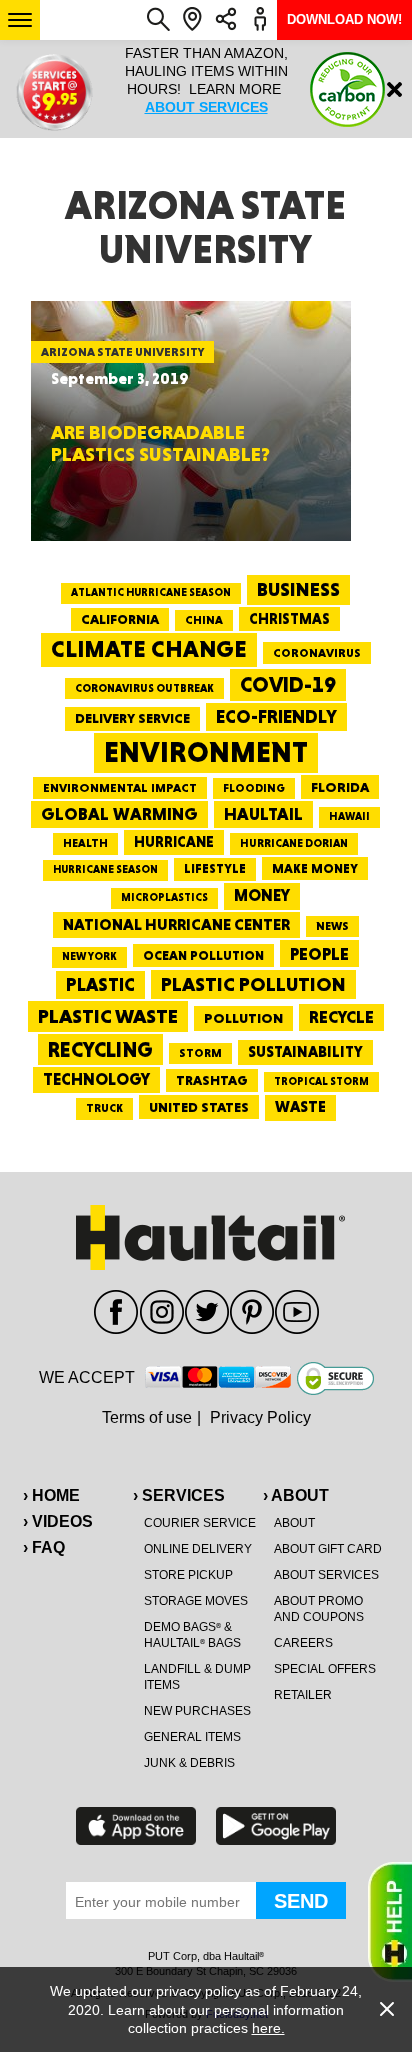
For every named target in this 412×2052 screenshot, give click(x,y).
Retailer (303, 1695)
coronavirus (317, 653)
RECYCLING (100, 1049)
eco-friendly (276, 716)
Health (85, 843)
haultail (263, 814)
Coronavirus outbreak (144, 688)
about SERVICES (206, 107)
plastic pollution (253, 984)
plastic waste (108, 1016)
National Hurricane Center (176, 924)
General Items (192, 1737)
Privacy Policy (260, 1417)
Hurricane (174, 841)
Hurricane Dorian (294, 843)
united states (199, 1107)
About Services (326, 1575)
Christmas (289, 619)
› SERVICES (179, 1495)
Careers (303, 1643)
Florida (340, 787)
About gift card (328, 1549)
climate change (149, 649)
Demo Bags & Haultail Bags (192, 1635)
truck (104, 1108)
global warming (119, 814)
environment (206, 752)
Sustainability (305, 1052)
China (204, 620)
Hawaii (349, 816)
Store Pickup (188, 1575)
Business (298, 589)
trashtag (212, 1080)
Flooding (254, 788)
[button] (20, 20)
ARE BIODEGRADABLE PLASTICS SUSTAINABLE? (160, 443)
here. (268, 2028)
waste (300, 1107)
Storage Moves (196, 1601)
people (319, 953)
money (262, 895)
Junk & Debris (189, 1763)
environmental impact (120, 788)
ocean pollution (203, 955)
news (332, 926)
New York (89, 956)
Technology (96, 1079)
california (120, 619)
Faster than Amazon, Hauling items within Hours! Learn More (206, 80)
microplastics (164, 897)
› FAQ (44, 1547)
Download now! (344, 19)
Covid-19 (288, 684)
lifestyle (215, 868)
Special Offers (325, 1669)
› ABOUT (296, 1495)
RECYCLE (341, 1017)
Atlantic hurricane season (151, 592)
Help (390, 1922)
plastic (100, 984)
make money (315, 868)
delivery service (132, 718)
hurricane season (105, 869)
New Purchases (197, 1711)
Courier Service (200, 1523)
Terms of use (147, 1417)
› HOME (51, 1495)
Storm (200, 1053)
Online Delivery (198, 1549)
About (294, 1523)
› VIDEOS (58, 1521)
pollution (243, 1018)
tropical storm (321, 1081)
